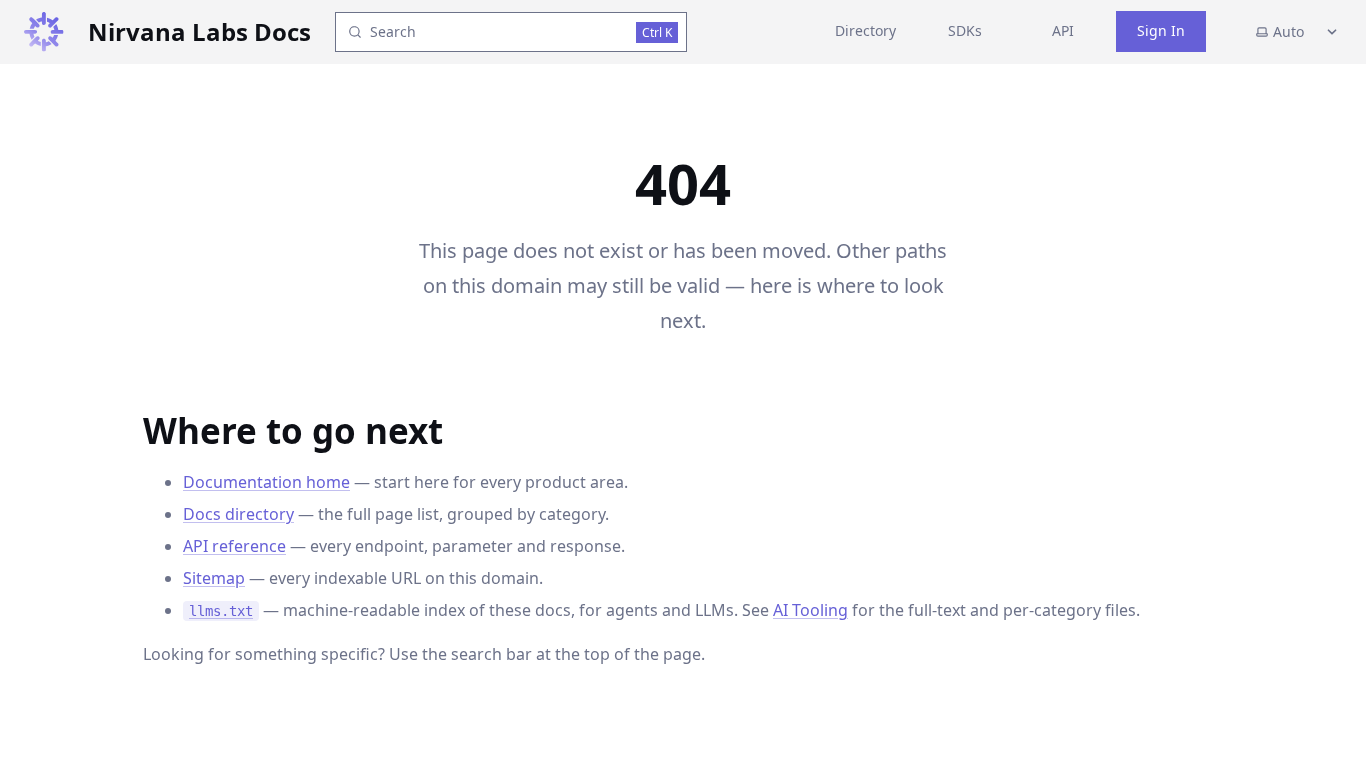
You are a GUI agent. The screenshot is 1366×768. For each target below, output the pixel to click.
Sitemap (214, 578)
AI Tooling (810, 610)
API (1063, 30)
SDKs (965, 30)
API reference (234, 546)
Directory (865, 30)
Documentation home (266, 482)
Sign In (1161, 30)
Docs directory (238, 514)
